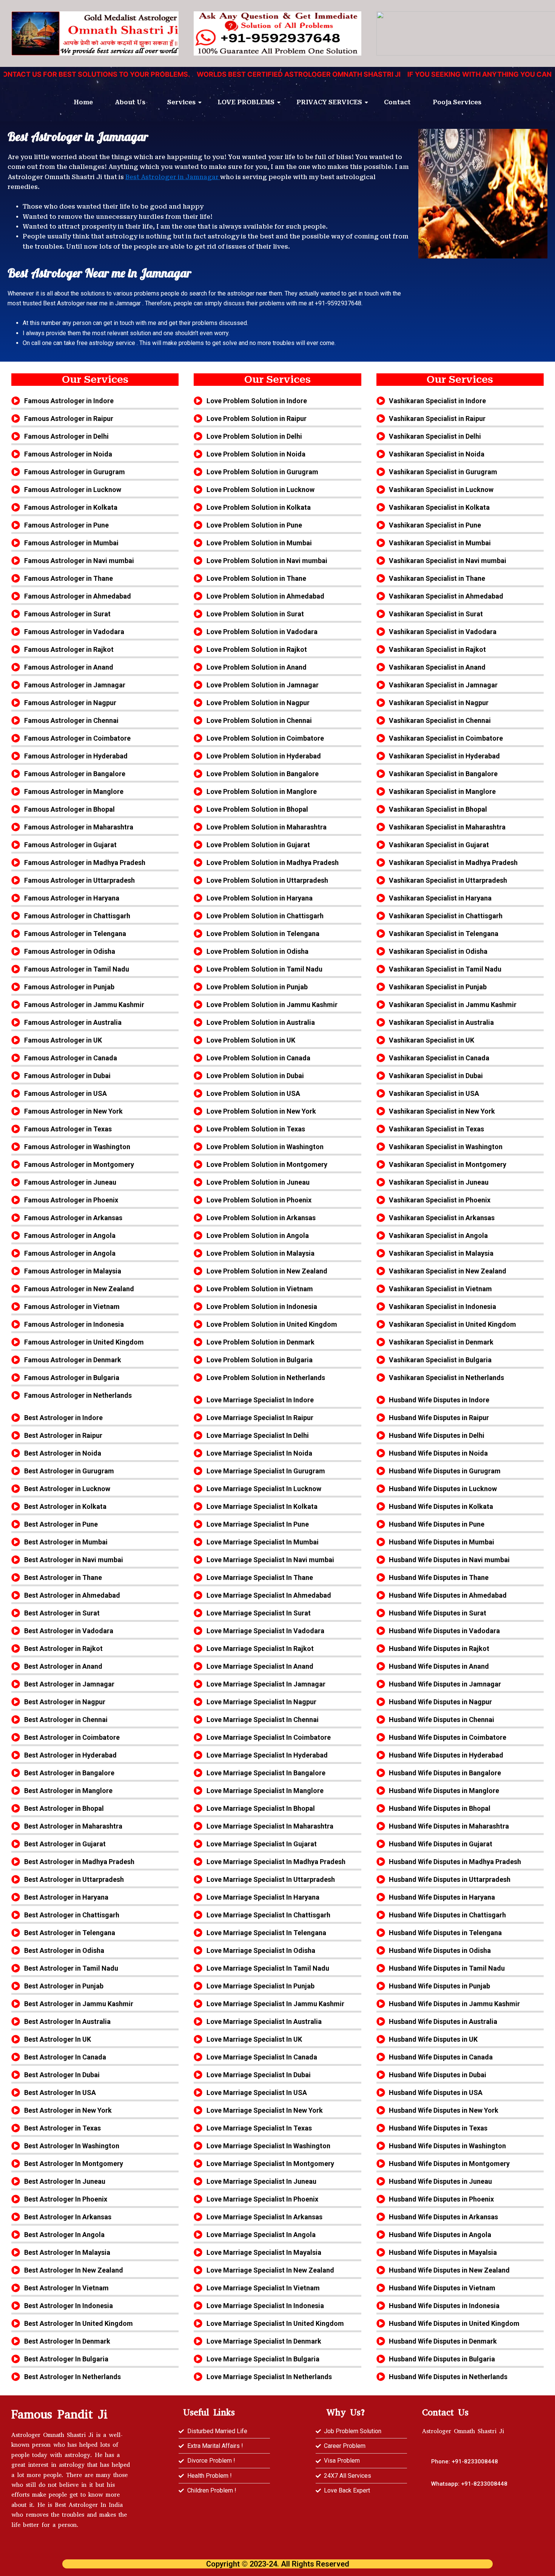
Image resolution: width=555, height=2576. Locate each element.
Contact (397, 102)
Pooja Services (457, 102)
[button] (469, 2484)
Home (83, 102)
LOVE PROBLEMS (246, 102)
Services (181, 102)
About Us (130, 102)
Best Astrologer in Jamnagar (173, 177)
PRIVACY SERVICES (329, 102)
